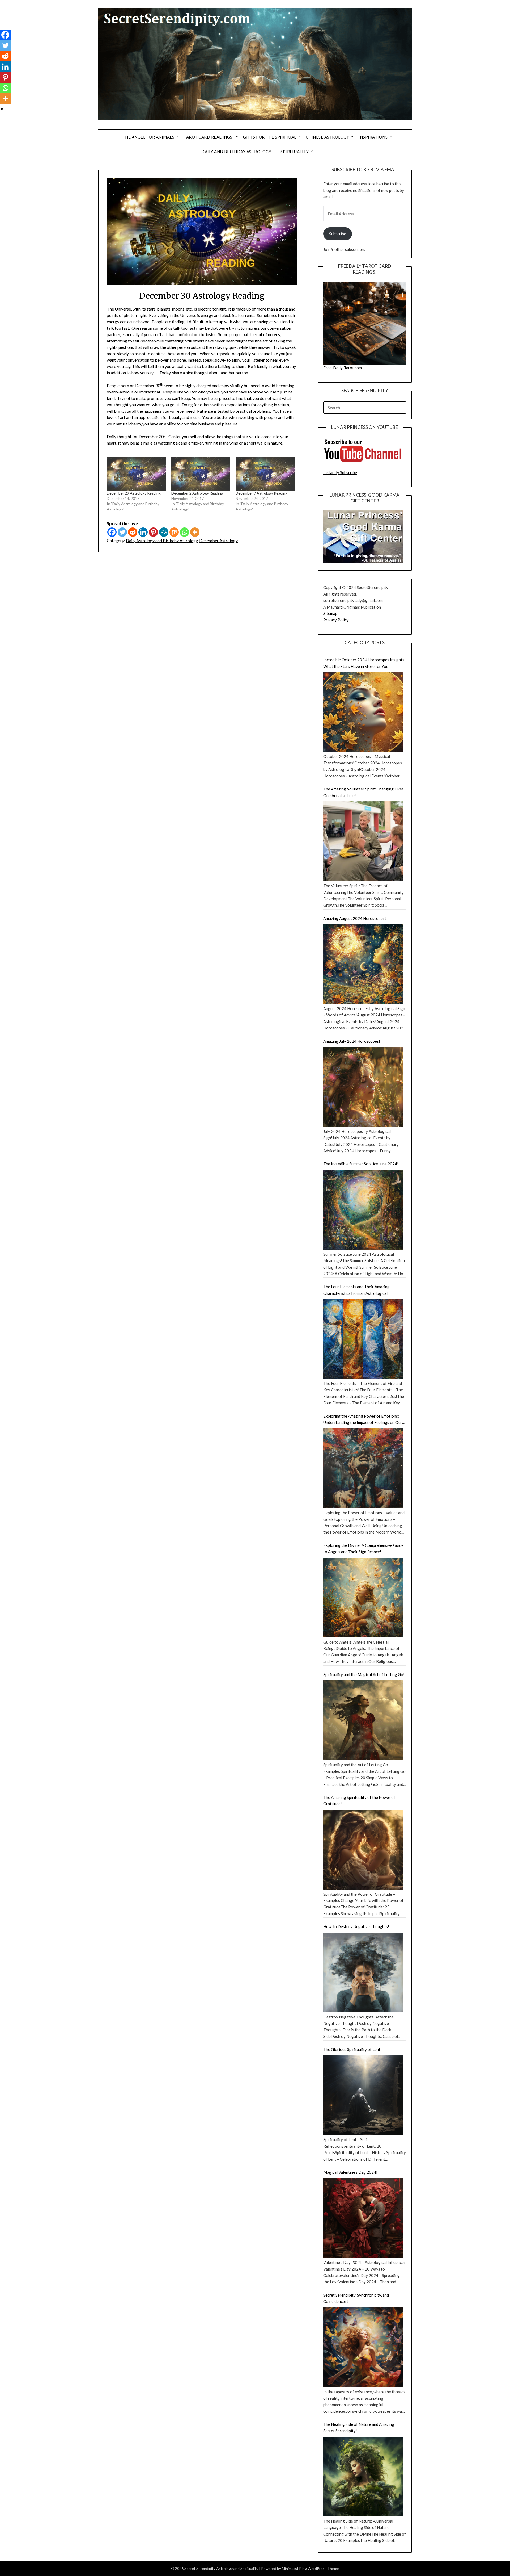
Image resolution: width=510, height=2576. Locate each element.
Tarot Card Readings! (209, 137)
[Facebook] (112, 532)
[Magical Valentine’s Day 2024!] (363, 2218)
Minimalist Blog (294, 2568)
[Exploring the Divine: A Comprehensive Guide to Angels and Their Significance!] (363, 1598)
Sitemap (330, 613)
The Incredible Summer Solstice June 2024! (361, 1164)
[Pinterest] (153, 532)
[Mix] (174, 532)
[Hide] (2, 109)
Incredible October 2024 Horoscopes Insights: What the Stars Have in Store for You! (364, 663)
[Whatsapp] (184, 532)
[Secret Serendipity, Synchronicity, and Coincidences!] (363, 2347)
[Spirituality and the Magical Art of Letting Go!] (363, 1720)
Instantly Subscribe (340, 472)
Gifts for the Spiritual (270, 137)
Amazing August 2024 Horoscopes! (355, 918)
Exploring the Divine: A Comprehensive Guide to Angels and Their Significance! (363, 1548)
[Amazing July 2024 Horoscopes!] (363, 1087)
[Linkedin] (143, 532)
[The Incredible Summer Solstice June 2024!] (363, 1210)
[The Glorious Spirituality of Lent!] (363, 2095)
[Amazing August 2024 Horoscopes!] (363, 964)
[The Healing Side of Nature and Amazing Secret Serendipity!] (363, 2477)
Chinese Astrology (328, 137)
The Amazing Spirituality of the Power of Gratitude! (359, 1800)
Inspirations (373, 137)
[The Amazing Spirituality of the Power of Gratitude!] (363, 1850)
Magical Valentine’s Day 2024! (350, 2172)
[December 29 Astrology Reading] (136, 474)
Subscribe (338, 234)
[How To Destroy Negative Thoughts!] (363, 1972)
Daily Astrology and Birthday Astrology (162, 540)
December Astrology (218, 540)
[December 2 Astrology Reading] (201, 474)
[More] (195, 532)
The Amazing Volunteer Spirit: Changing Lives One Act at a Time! (364, 792)
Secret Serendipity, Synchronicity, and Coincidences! (356, 2298)
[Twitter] (122, 532)
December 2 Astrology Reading (197, 493)
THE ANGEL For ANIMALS (148, 137)
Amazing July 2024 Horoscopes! (352, 1041)
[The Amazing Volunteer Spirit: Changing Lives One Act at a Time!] (363, 841)
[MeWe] (164, 532)
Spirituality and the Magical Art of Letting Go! (364, 1674)
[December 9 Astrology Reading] (265, 474)
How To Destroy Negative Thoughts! (356, 1926)
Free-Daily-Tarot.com (343, 368)
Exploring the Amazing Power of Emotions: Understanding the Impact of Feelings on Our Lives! (363, 1420)
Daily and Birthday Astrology (236, 152)
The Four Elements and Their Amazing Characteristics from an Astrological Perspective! (356, 1290)
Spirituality (295, 152)
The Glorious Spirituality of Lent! (352, 2049)
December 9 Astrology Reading (262, 493)
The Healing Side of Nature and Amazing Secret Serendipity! (359, 2427)
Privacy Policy (336, 620)
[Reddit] (133, 532)
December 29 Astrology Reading (134, 493)
